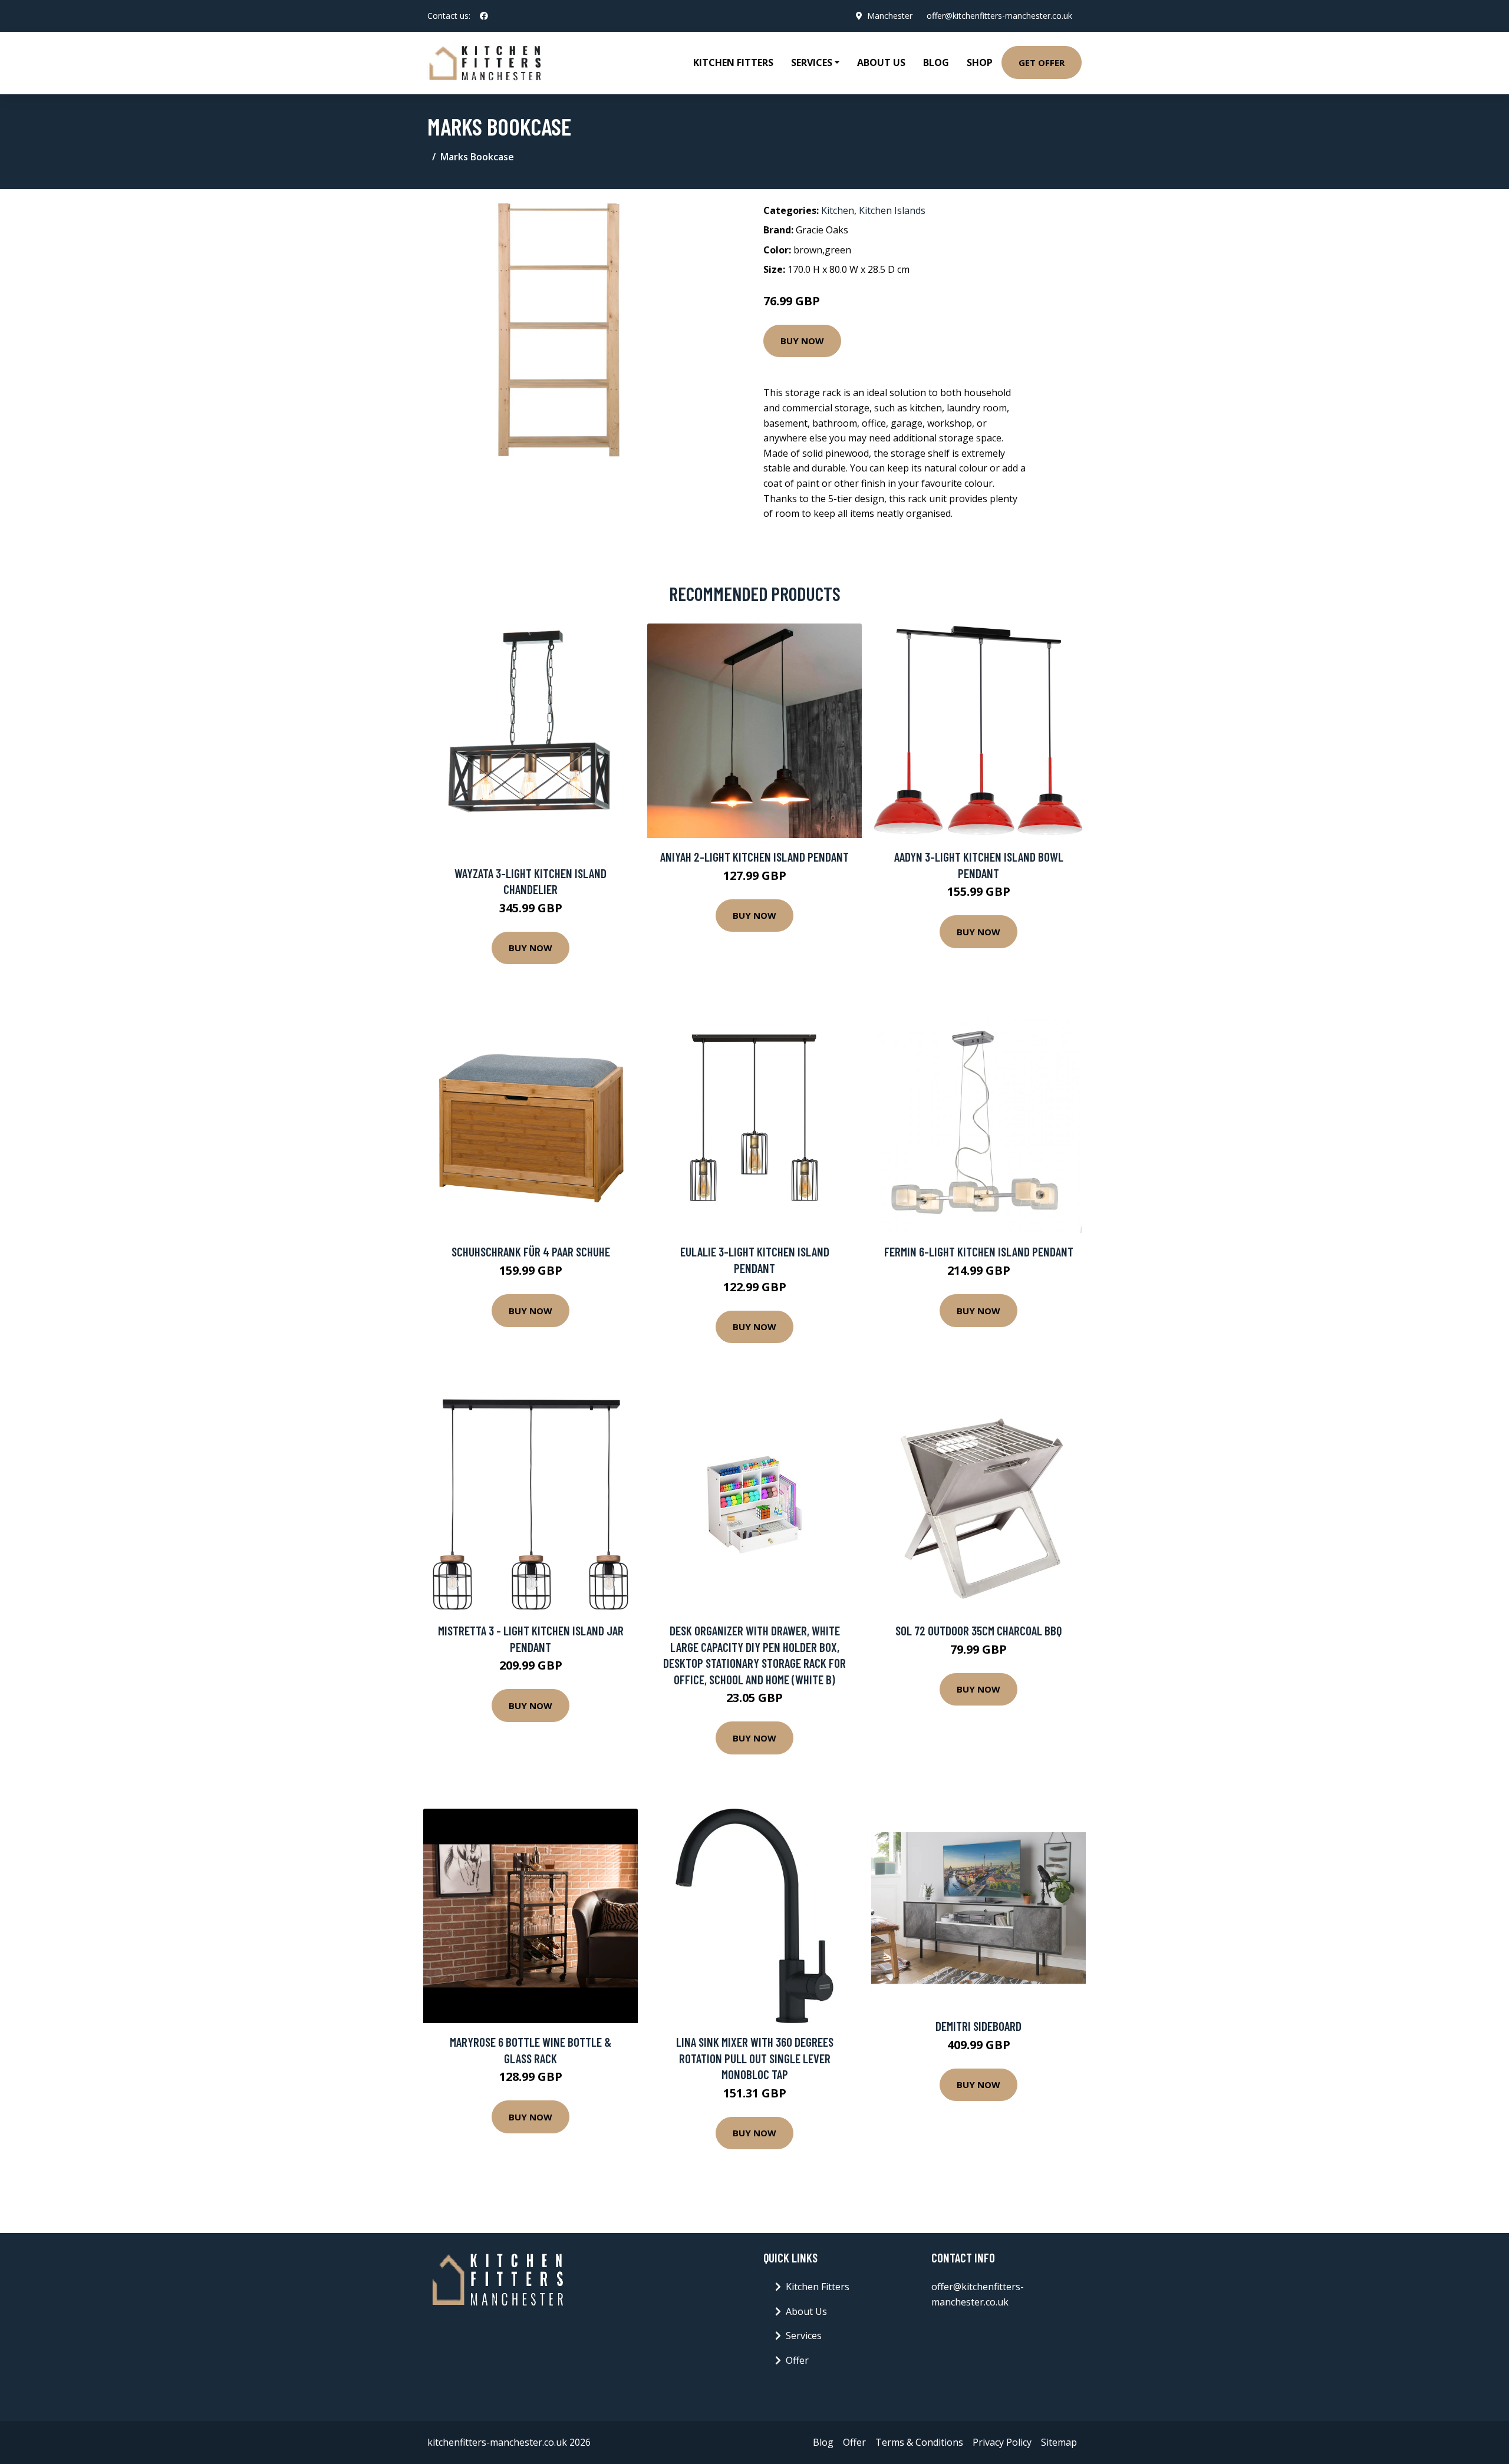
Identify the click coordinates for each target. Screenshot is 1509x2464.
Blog (936, 62)
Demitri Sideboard (978, 2026)
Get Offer (1042, 62)
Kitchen (838, 210)
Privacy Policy (1002, 2442)
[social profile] (484, 16)
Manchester (890, 16)
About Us (881, 62)
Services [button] (812, 62)
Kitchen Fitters (733, 62)
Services (804, 2336)
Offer (797, 2360)
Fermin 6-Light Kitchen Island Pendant (979, 1251)
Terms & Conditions (919, 2442)
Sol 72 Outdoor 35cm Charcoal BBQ (978, 1630)
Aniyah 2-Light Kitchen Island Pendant (754, 857)
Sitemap (1059, 2442)
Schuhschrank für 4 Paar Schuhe (531, 1251)
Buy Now (802, 341)
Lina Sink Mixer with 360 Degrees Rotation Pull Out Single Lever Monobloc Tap (755, 2058)
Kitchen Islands (892, 210)
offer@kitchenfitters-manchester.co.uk (999, 16)
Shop (980, 62)
